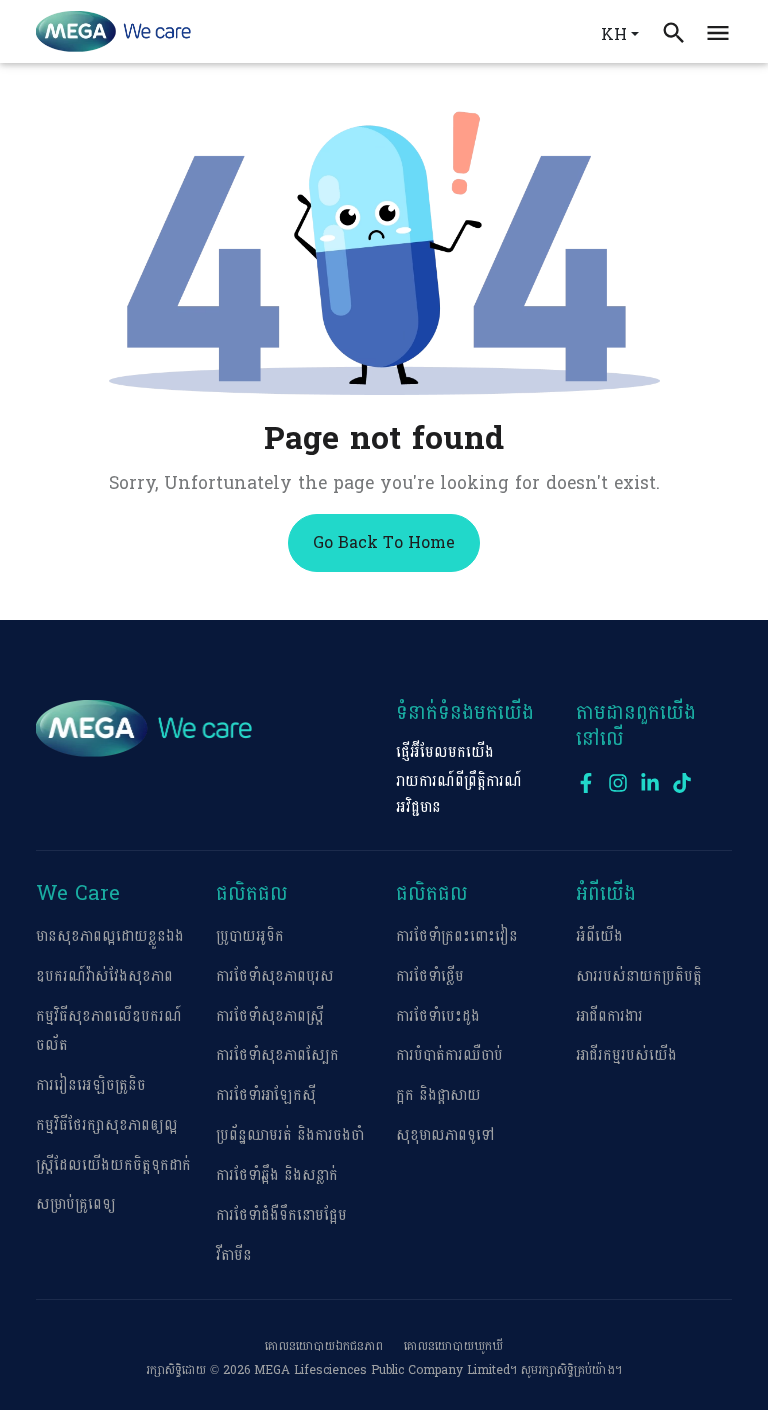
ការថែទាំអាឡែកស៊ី (266, 1095)
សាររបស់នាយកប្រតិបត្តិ (639, 976)
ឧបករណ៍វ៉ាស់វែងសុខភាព (104, 976)
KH (614, 34)
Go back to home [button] (384, 542)
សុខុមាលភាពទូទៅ (445, 1135)
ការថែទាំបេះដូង (438, 1016)
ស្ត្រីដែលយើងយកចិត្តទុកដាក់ (113, 1165)
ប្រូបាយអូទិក (250, 936)
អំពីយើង (599, 936)
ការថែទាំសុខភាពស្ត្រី (270, 1016)
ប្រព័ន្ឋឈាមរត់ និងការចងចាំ (290, 1135)
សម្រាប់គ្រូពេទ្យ (76, 1204)
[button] (718, 31)
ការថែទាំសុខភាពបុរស (275, 976)
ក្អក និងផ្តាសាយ (438, 1095)
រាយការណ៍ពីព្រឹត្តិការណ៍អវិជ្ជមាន (459, 794)
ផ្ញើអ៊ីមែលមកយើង (445, 752)
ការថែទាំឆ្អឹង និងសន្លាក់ (277, 1175)
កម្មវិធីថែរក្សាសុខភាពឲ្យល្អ (107, 1125)
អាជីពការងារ (609, 1016)
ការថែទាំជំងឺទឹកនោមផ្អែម (281, 1215)
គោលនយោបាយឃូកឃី (453, 1346)
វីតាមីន (234, 1255)
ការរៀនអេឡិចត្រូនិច (91, 1085)
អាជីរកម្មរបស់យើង (626, 1055)
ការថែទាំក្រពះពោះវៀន (457, 936)
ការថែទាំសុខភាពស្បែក (277, 1055)
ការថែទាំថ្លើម (430, 976)
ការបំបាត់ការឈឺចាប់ (449, 1055)
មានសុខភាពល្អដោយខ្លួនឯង (110, 936)
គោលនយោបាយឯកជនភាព (324, 1346)
